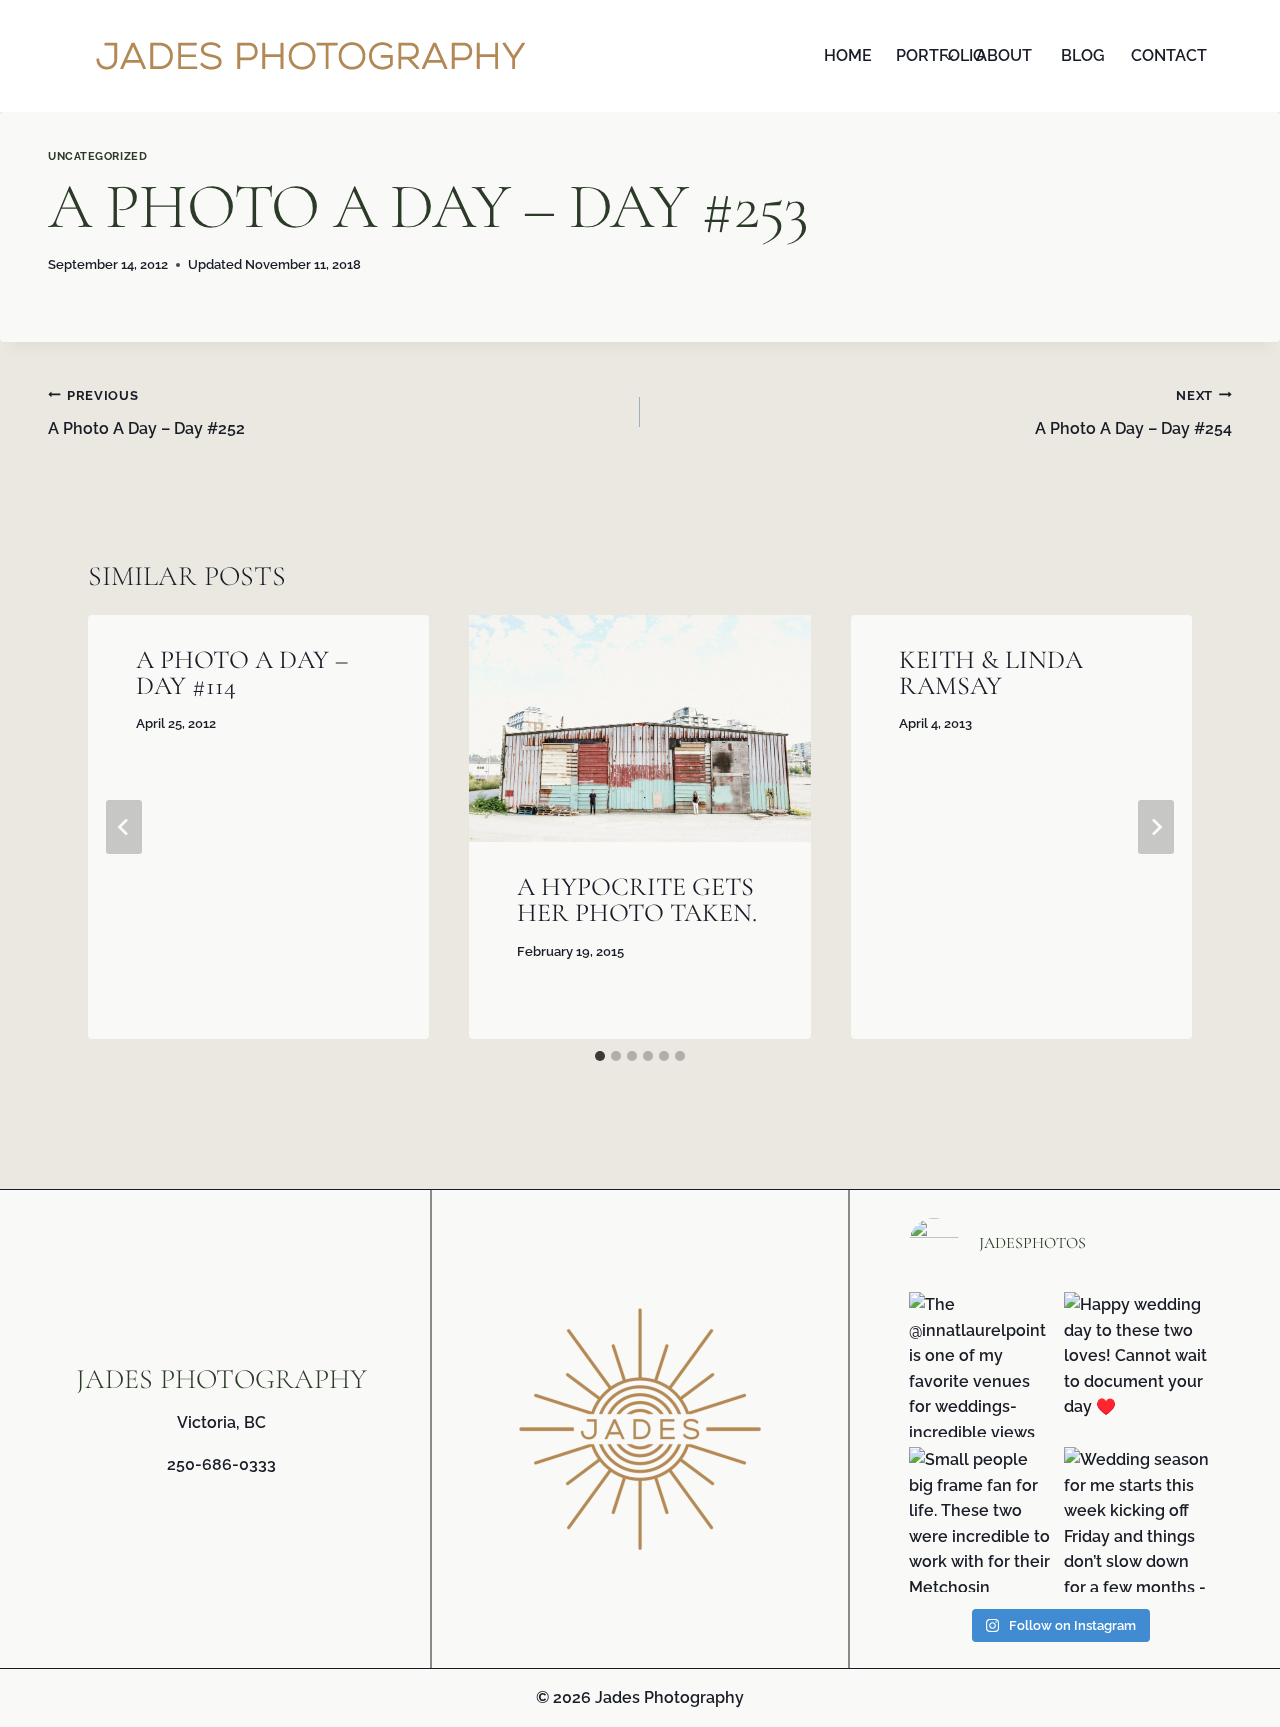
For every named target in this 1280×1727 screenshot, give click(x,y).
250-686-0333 (221, 1464)
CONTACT (1165, 55)
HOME (848, 55)
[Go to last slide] (124, 827)
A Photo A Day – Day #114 (242, 672)
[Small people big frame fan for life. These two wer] (981, 1519)
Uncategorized (97, 156)
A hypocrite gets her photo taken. (637, 899)
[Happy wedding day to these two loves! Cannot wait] (1136, 1364)
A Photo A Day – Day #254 (1133, 413)
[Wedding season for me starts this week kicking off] (1136, 1519)
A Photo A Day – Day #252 (146, 413)
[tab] (600, 1056)
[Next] (1156, 827)
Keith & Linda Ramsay (991, 672)
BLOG (1083, 55)
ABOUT (1004, 55)
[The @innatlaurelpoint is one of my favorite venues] (981, 1364)
